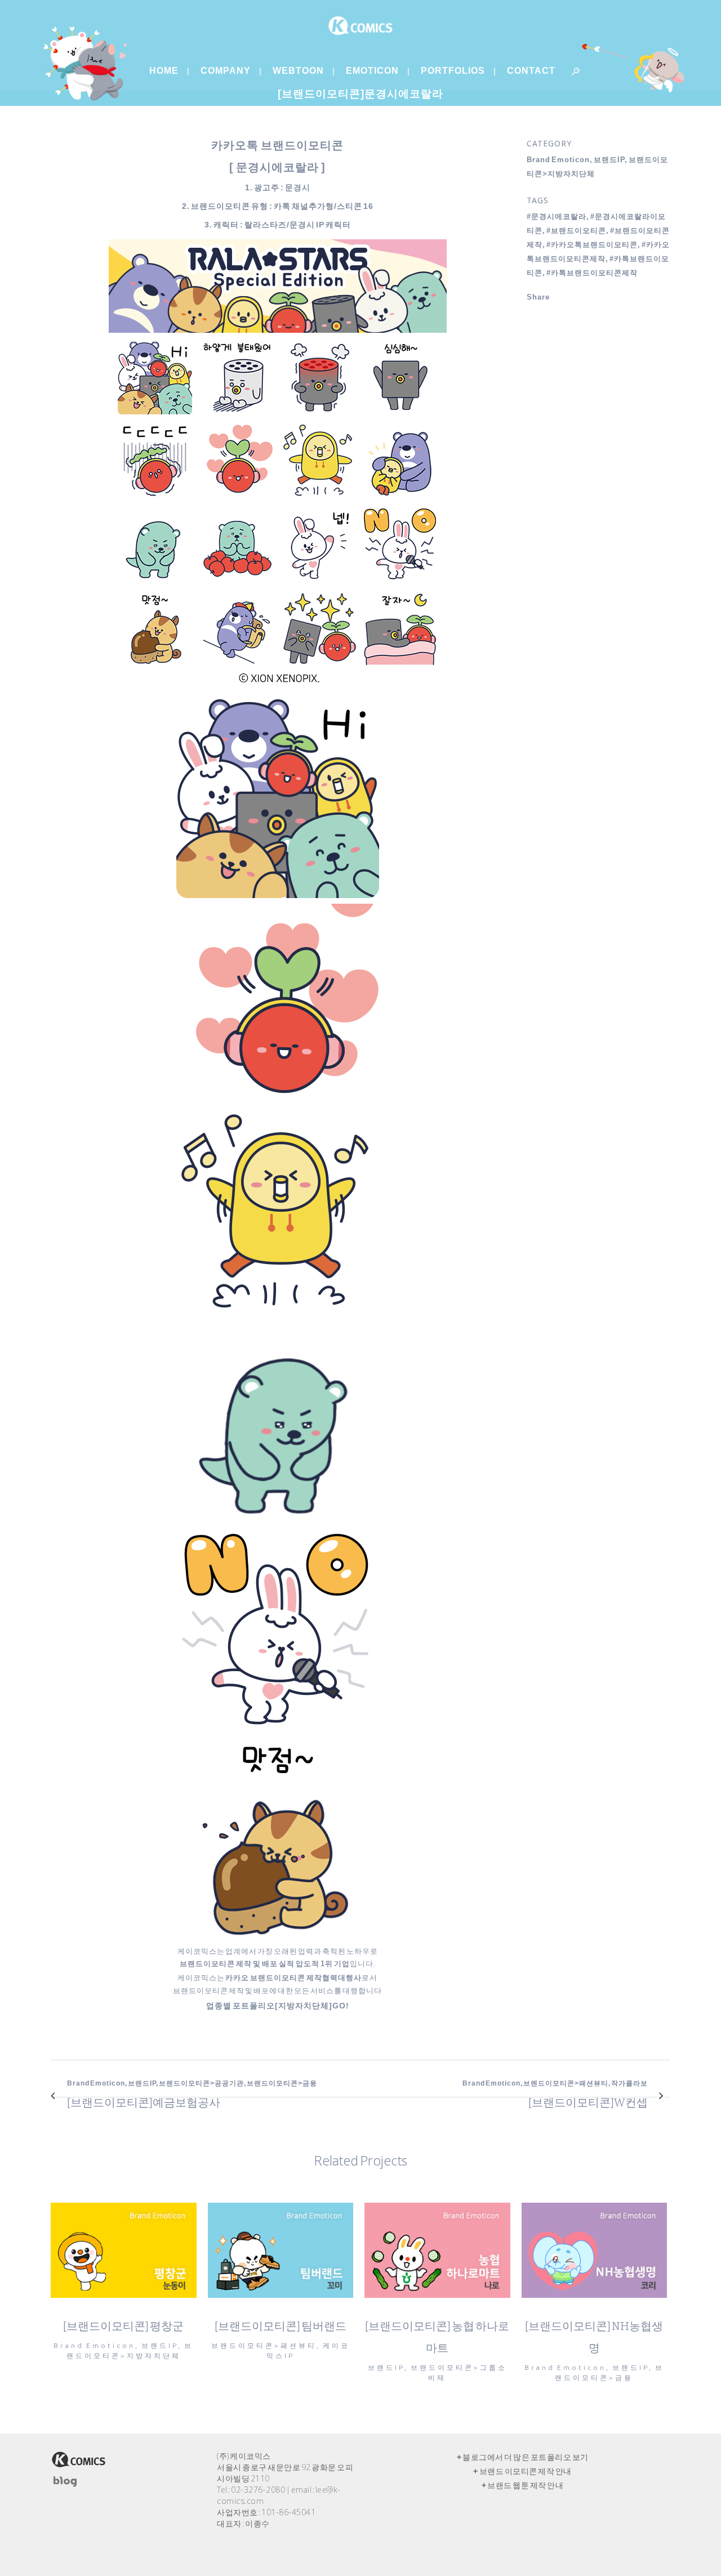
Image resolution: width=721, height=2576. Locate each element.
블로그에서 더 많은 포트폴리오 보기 (526, 2457)
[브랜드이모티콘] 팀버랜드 (281, 2326)
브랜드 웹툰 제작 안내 (525, 2485)
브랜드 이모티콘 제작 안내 (526, 2471)
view (124, 2249)
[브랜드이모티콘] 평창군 (123, 2326)
